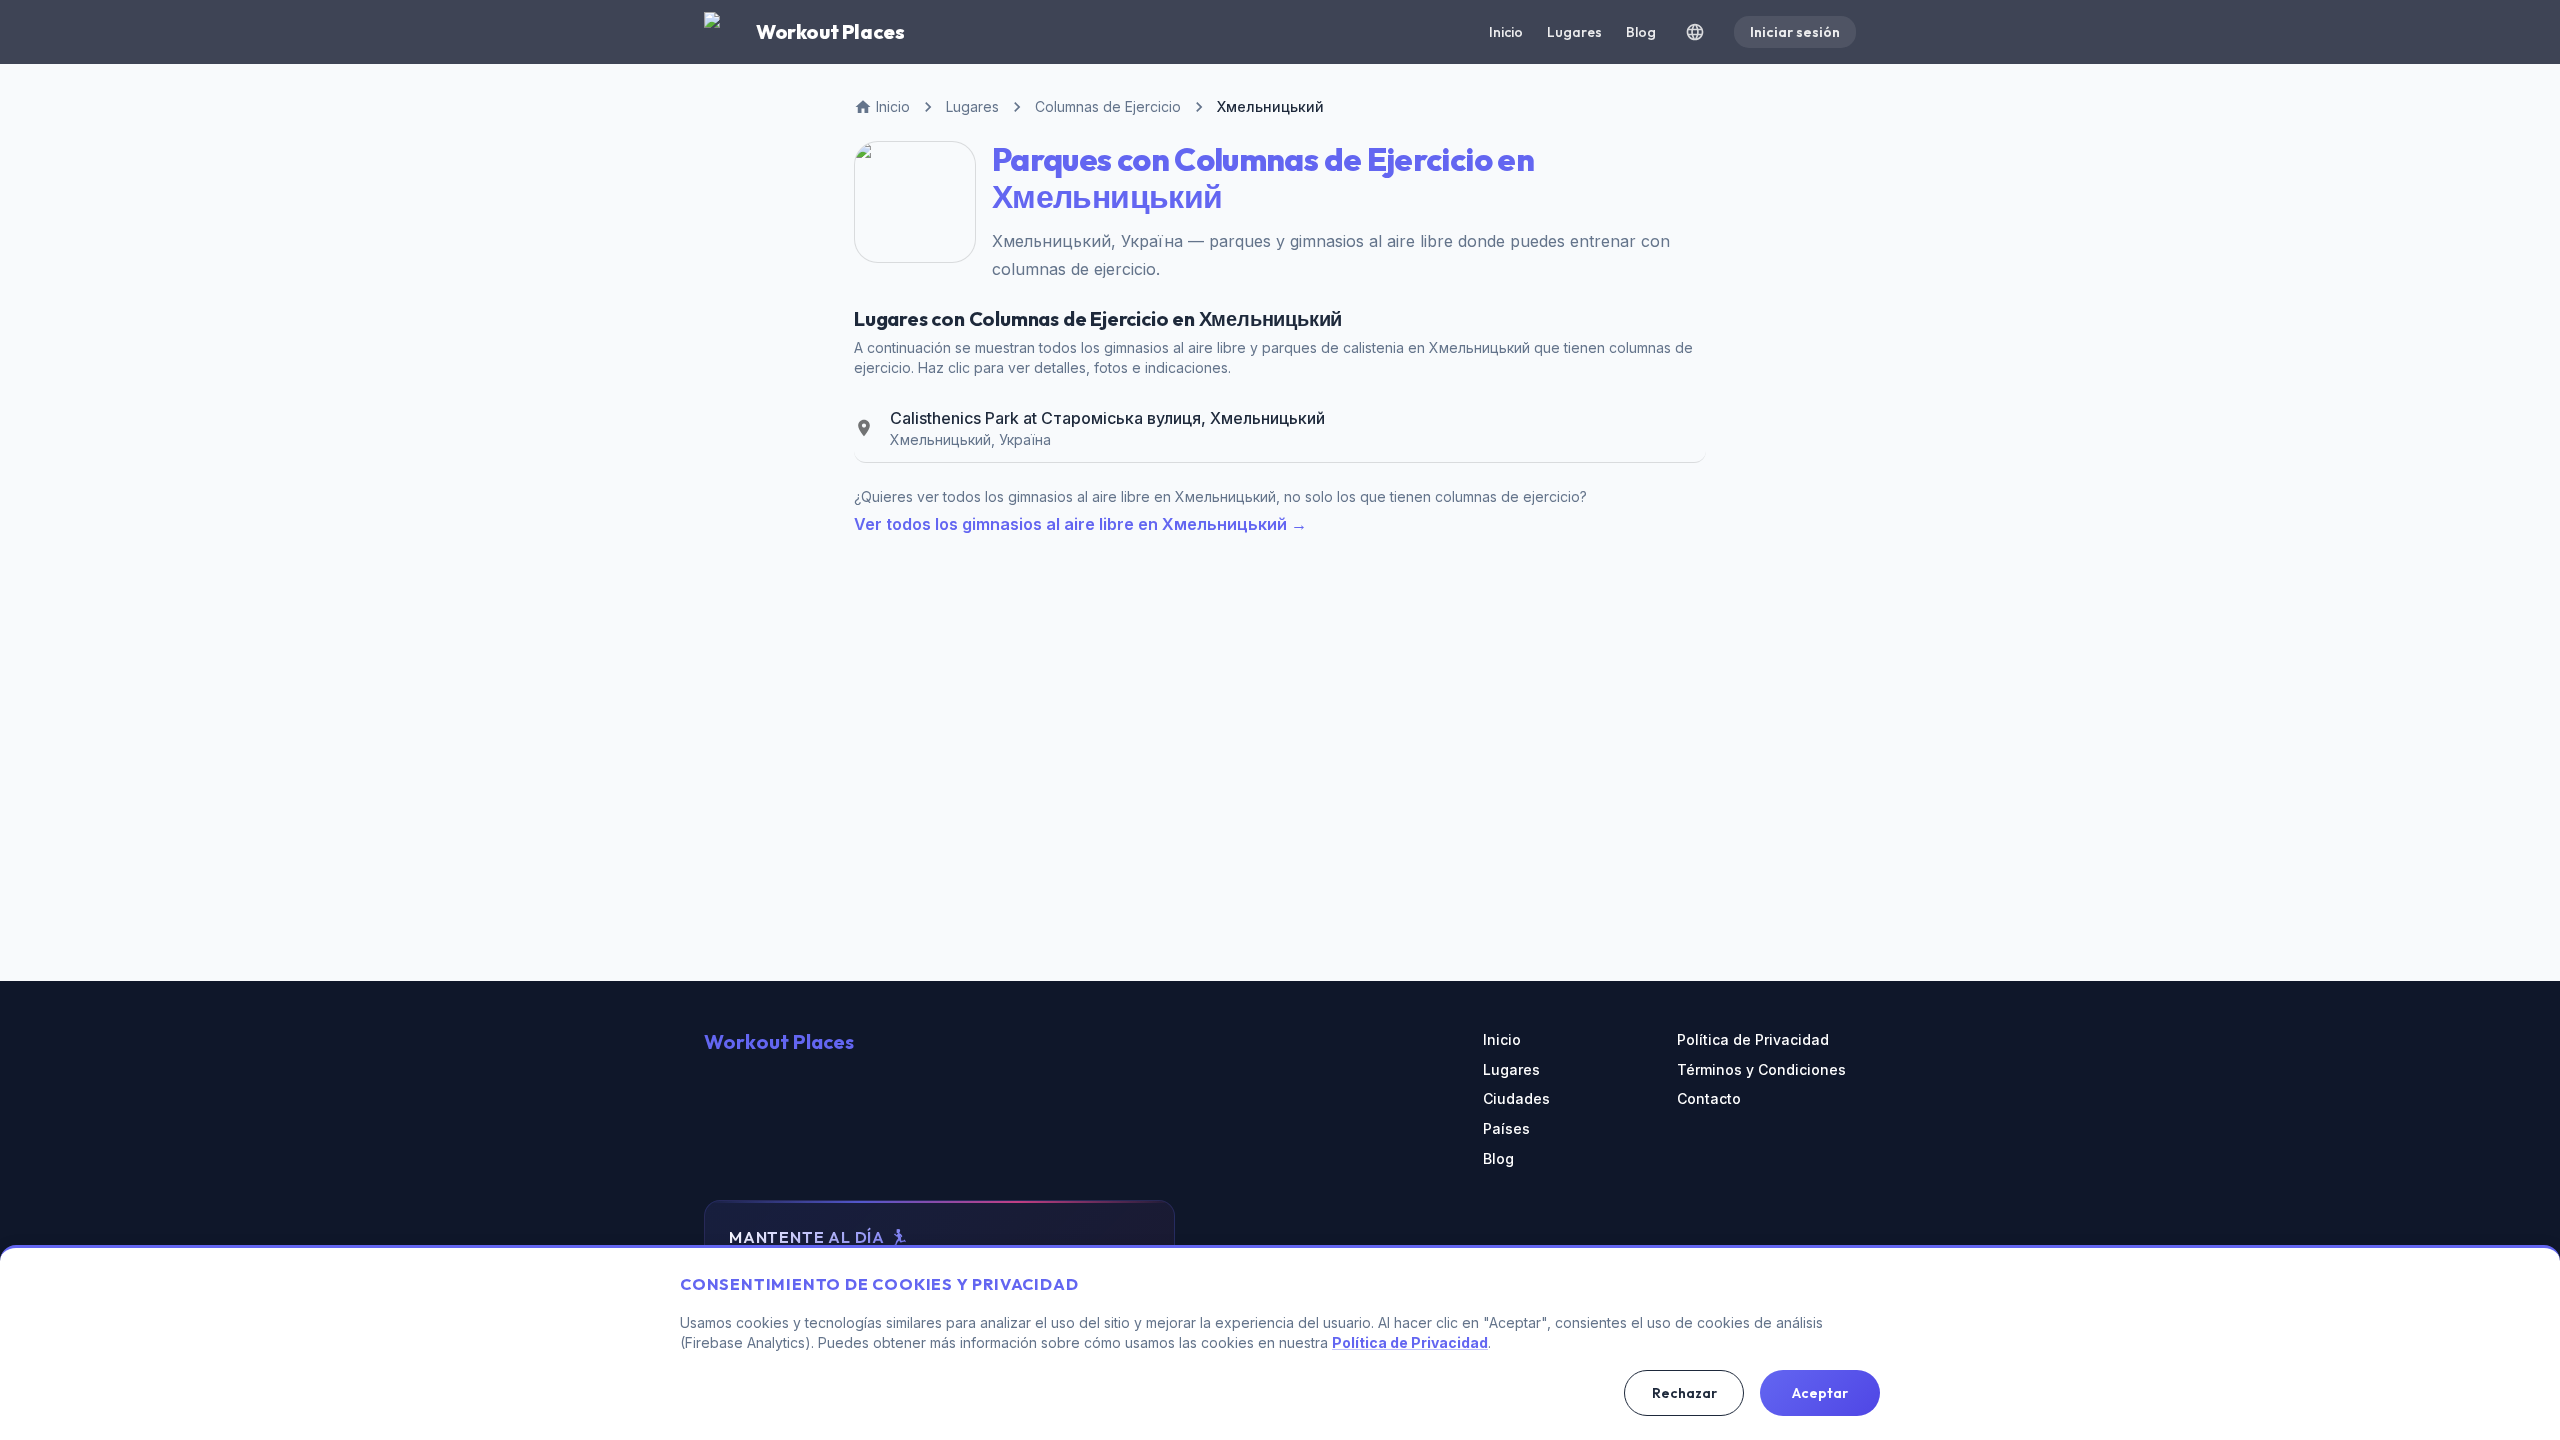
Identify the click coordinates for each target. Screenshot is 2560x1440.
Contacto (1709, 1098)
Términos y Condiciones (1761, 1069)
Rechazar (1684, 1393)
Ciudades (1516, 1098)
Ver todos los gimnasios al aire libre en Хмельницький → (1080, 524)
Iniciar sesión (1795, 32)
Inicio (1506, 32)
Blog (1641, 32)
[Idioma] (1695, 32)
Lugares (1574, 32)
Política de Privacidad (1753, 1039)
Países (1506, 1128)
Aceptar (1820, 1393)
